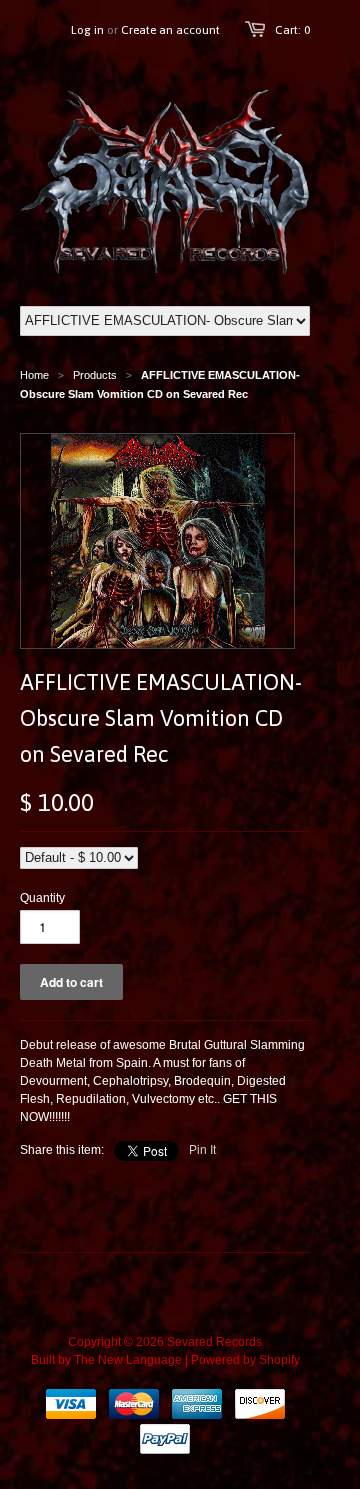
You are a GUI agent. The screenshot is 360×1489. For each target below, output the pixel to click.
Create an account (170, 30)
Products (95, 375)
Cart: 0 (292, 30)
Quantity (42, 898)
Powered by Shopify (245, 1360)
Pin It (202, 1150)
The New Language (128, 1360)
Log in (87, 30)
